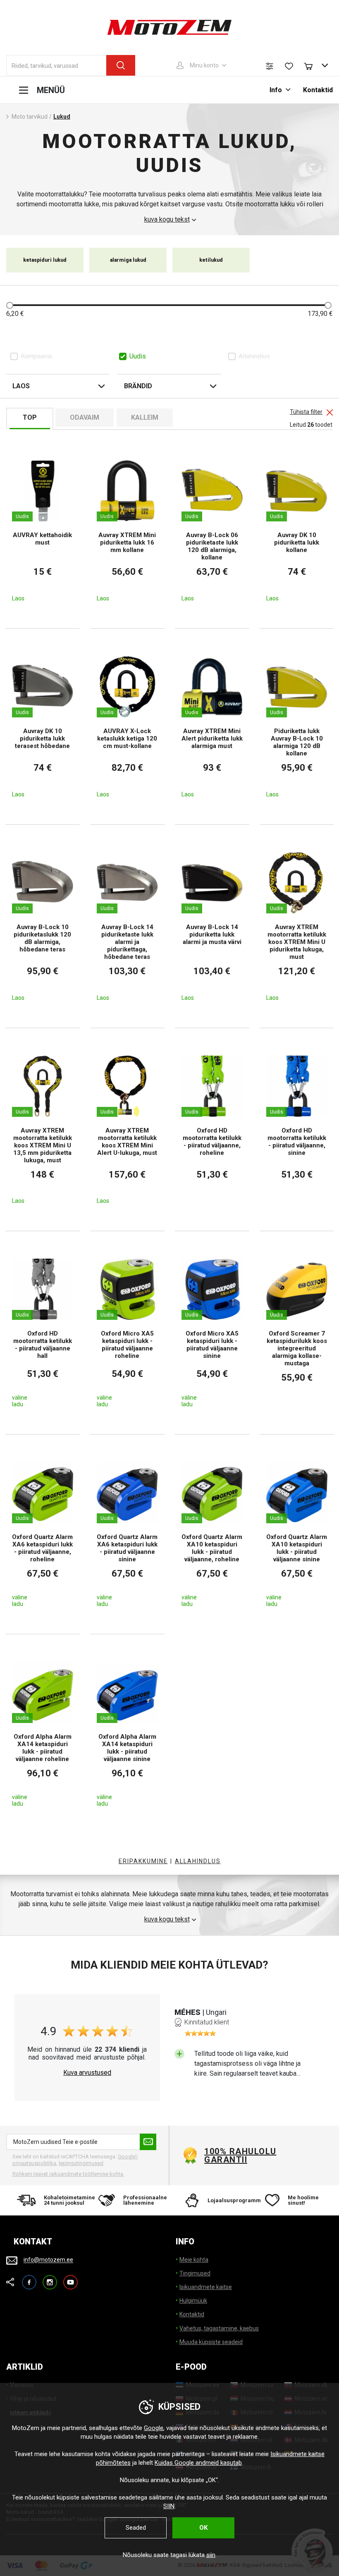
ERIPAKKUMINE (143, 1861)
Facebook (29, 2278)
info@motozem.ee (48, 2260)
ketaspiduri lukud (45, 260)
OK (203, 2528)
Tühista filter (306, 412)
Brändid (138, 386)
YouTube (70, 2278)
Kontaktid (318, 90)
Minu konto (204, 65)
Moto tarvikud (30, 117)
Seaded (136, 2528)
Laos (21, 386)
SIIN (169, 2506)
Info (276, 90)
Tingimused (195, 2273)
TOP (30, 417)
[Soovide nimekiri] (289, 66)
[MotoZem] (169, 27)
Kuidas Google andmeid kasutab (198, 2463)
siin (211, 2555)
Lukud (62, 117)
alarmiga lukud (128, 260)
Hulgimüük (193, 2301)
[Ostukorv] (312, 65)
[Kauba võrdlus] (270, 66)
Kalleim (145, 417)
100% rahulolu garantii (240, 2155)
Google (154, 2428)
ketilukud (211, 260)
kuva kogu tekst (167, 220)
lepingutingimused (81, 2163)
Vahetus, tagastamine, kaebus (219, 2328)
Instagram (50, 2278)
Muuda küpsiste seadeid (211, 2342)
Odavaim (85, 417)
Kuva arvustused (87, 2073)
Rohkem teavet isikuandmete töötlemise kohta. (68, 2174)
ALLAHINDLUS (198, 1861)
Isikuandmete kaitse (206, 2287)
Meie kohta (194, 2260)
